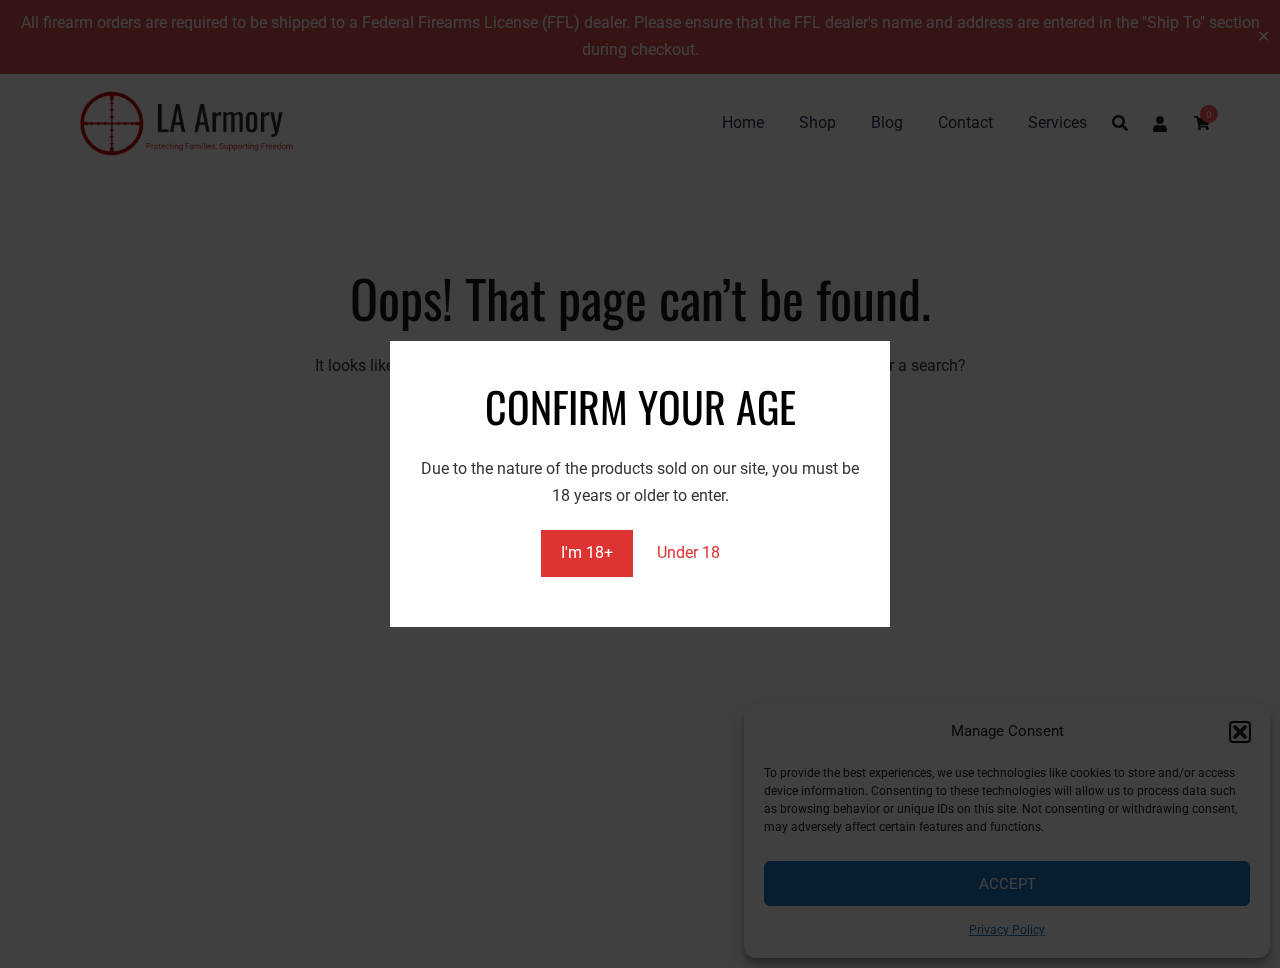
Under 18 (688, 552)
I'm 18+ (587, 552)
